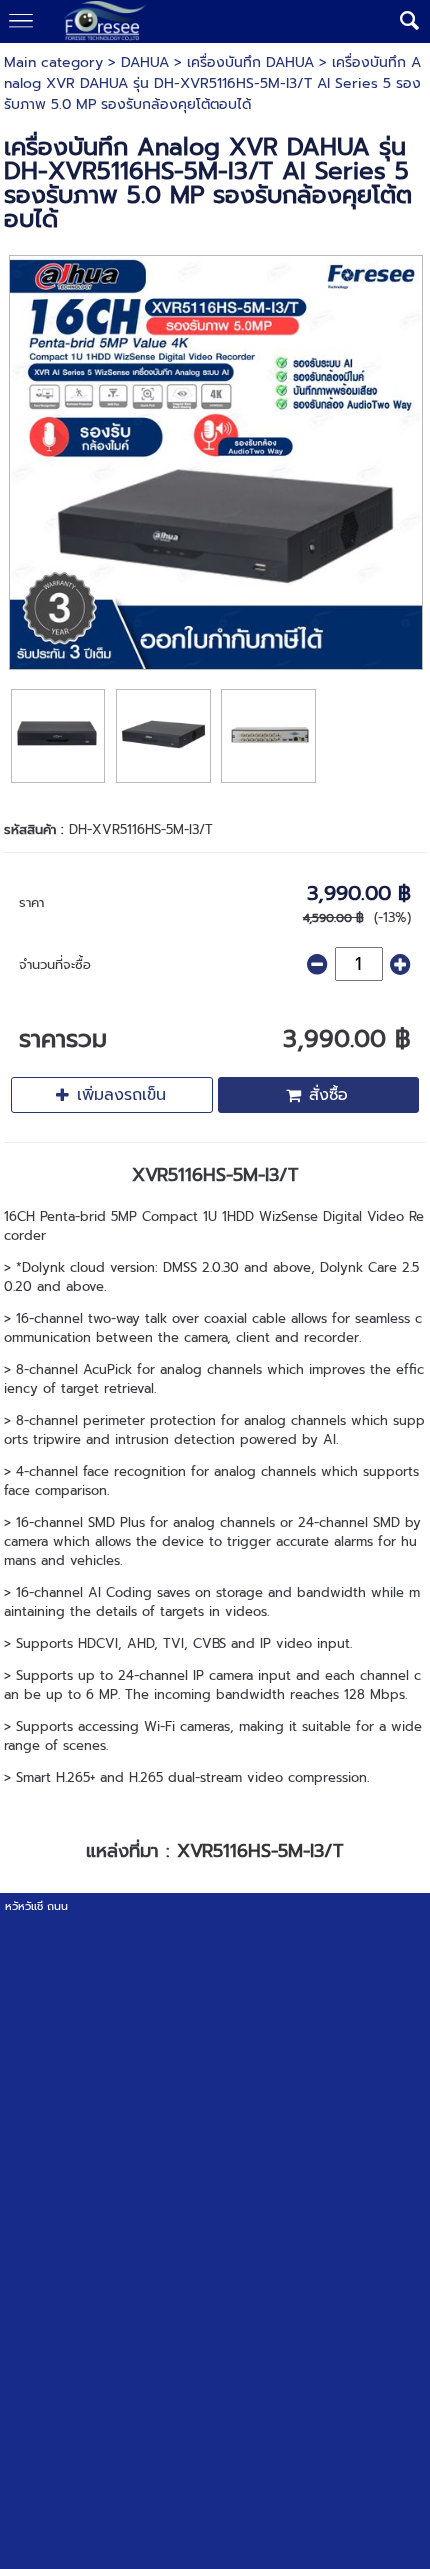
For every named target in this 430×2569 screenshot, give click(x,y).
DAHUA (145, 62)
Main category (53, 62)
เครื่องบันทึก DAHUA (250, 62)
